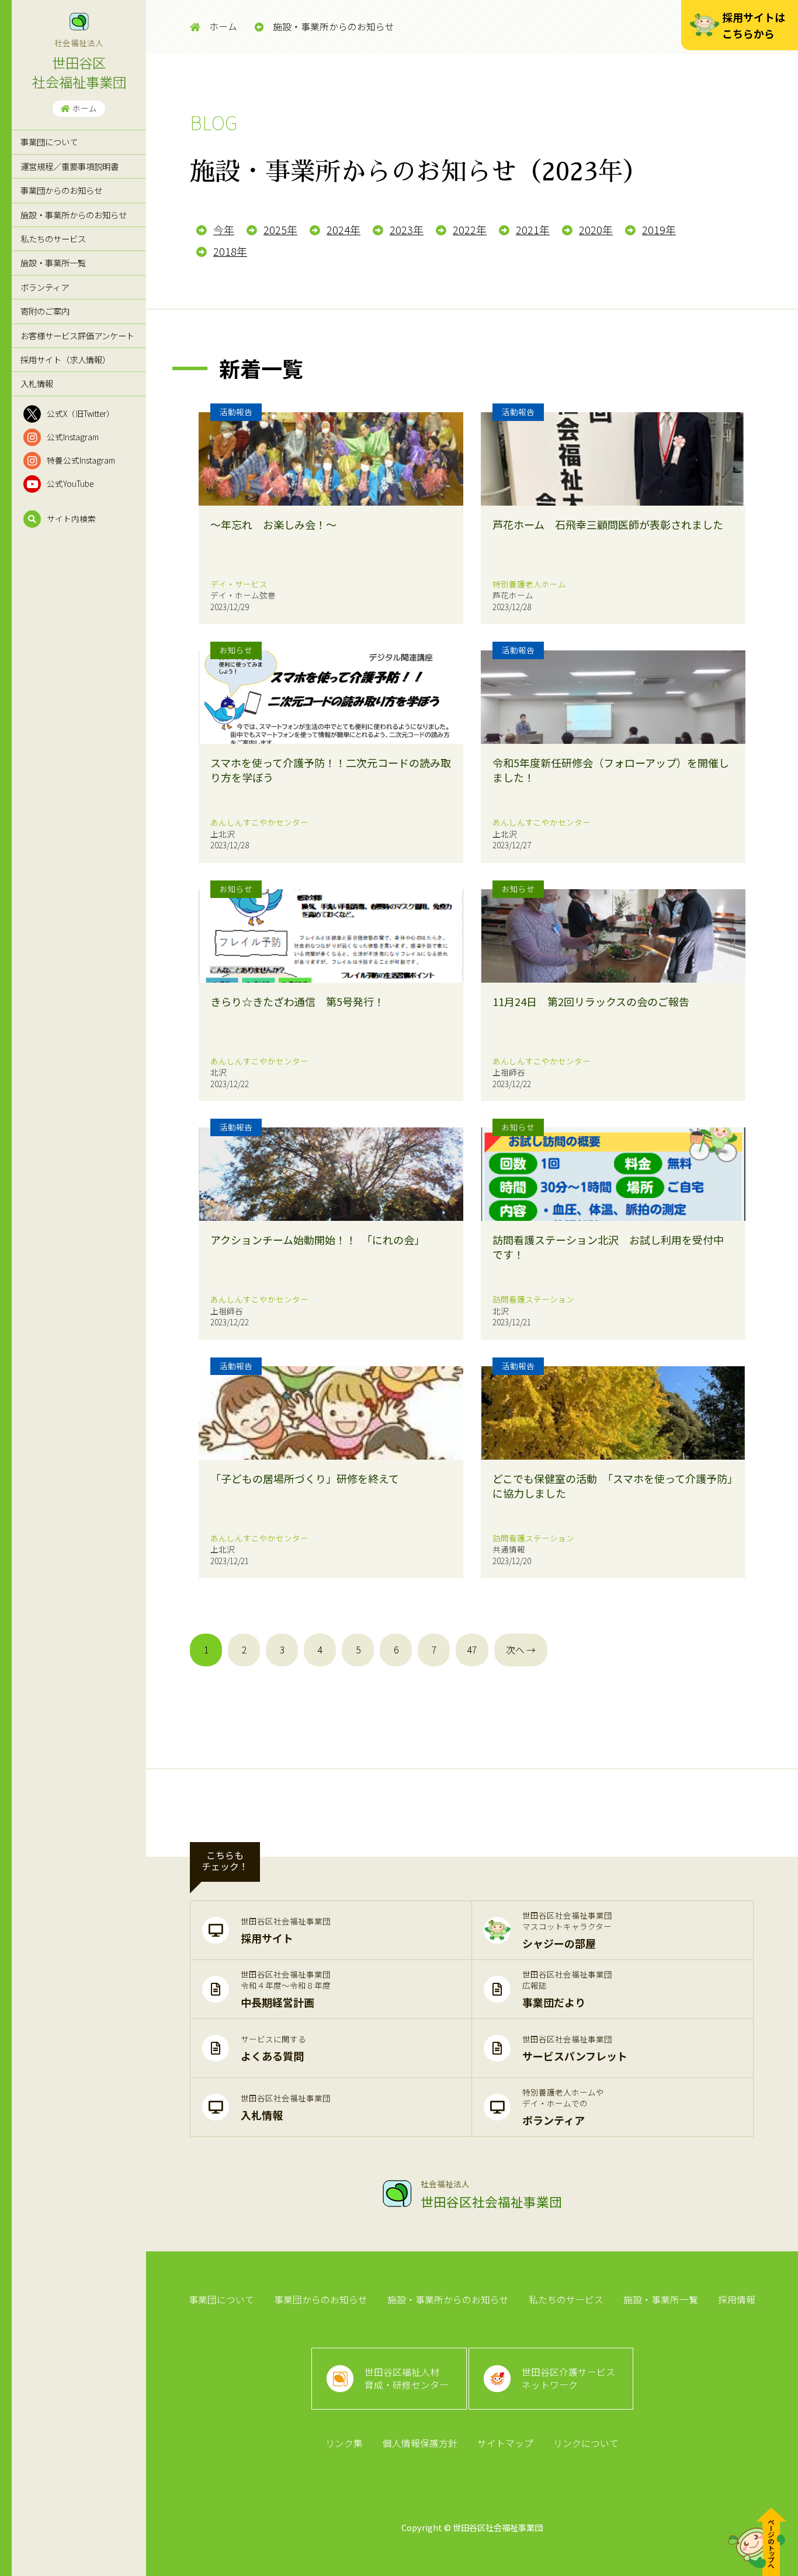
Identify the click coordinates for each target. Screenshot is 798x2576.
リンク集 (344, 2443)
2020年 (596, 229)
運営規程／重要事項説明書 (70, 166)
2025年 (280, 229)
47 (472, 1650)
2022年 (470, 229)
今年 (224, 229)
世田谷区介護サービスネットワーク (568, 2378)
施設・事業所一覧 (53, 262)
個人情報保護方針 (420, 2443)
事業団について (49, 142)
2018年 (230, 251)
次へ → (521, 1650)
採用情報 (737, 2300)
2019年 (659, 229)
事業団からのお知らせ (61, 190)
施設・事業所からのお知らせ (74, 215)
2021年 (533, 229)
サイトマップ (505, 2443)
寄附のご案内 (45, 311)
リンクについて (586, 2443)
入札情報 (37, 383)
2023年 (407, 229)
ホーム (85, 108)
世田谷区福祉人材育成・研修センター (407, 2378)
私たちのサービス (53, 239)
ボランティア (45, 287)
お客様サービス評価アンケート (77, 335)
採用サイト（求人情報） (65, 359)
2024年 (344, 229)
